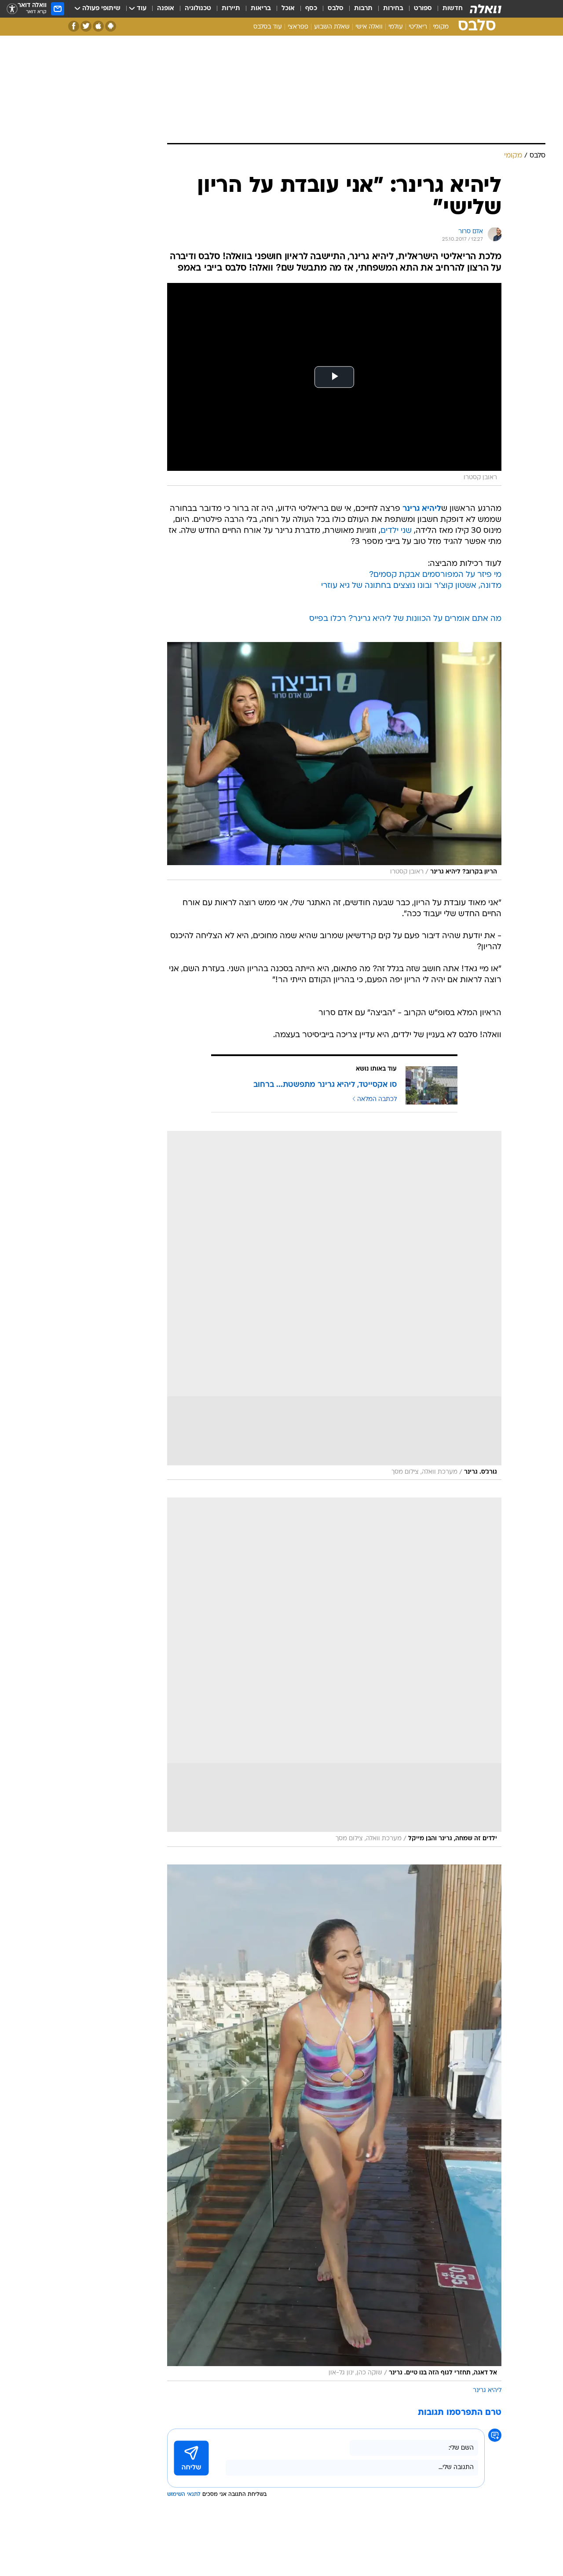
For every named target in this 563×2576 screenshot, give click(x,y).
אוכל (288, 9)
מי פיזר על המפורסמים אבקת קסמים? (435, 575)
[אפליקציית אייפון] (98, 26)
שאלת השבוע (332, 27)
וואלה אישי (369, 27)
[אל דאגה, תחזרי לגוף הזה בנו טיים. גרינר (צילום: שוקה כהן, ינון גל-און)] (334, 2123)
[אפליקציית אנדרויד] (111, 26)
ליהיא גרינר (487, 2391)
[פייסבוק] (74, 26)
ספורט (423, 9)
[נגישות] (12, 9)
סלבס (336, 9)
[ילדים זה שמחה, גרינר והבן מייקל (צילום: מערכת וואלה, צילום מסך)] (334, 1672)
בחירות (393, 9)
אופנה (166, 9)
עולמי (396, 27)
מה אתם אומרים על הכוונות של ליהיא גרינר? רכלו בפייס (405, 619)
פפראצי (298, 27)
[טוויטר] (86, 26)
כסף (311, 9)
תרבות (363, 9)
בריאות (261, 9)
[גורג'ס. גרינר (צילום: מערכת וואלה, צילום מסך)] (334, 1306)
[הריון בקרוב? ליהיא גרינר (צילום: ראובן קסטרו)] (334, 761)
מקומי (441, 27)
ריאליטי (418, 27)
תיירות (231, 9)
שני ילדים (396, 531)
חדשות (453, 9)
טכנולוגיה (198, 9)
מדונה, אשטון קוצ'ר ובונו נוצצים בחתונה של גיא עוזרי (411, 586)
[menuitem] (447, 9)
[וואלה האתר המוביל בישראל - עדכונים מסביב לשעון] (486, 9)
